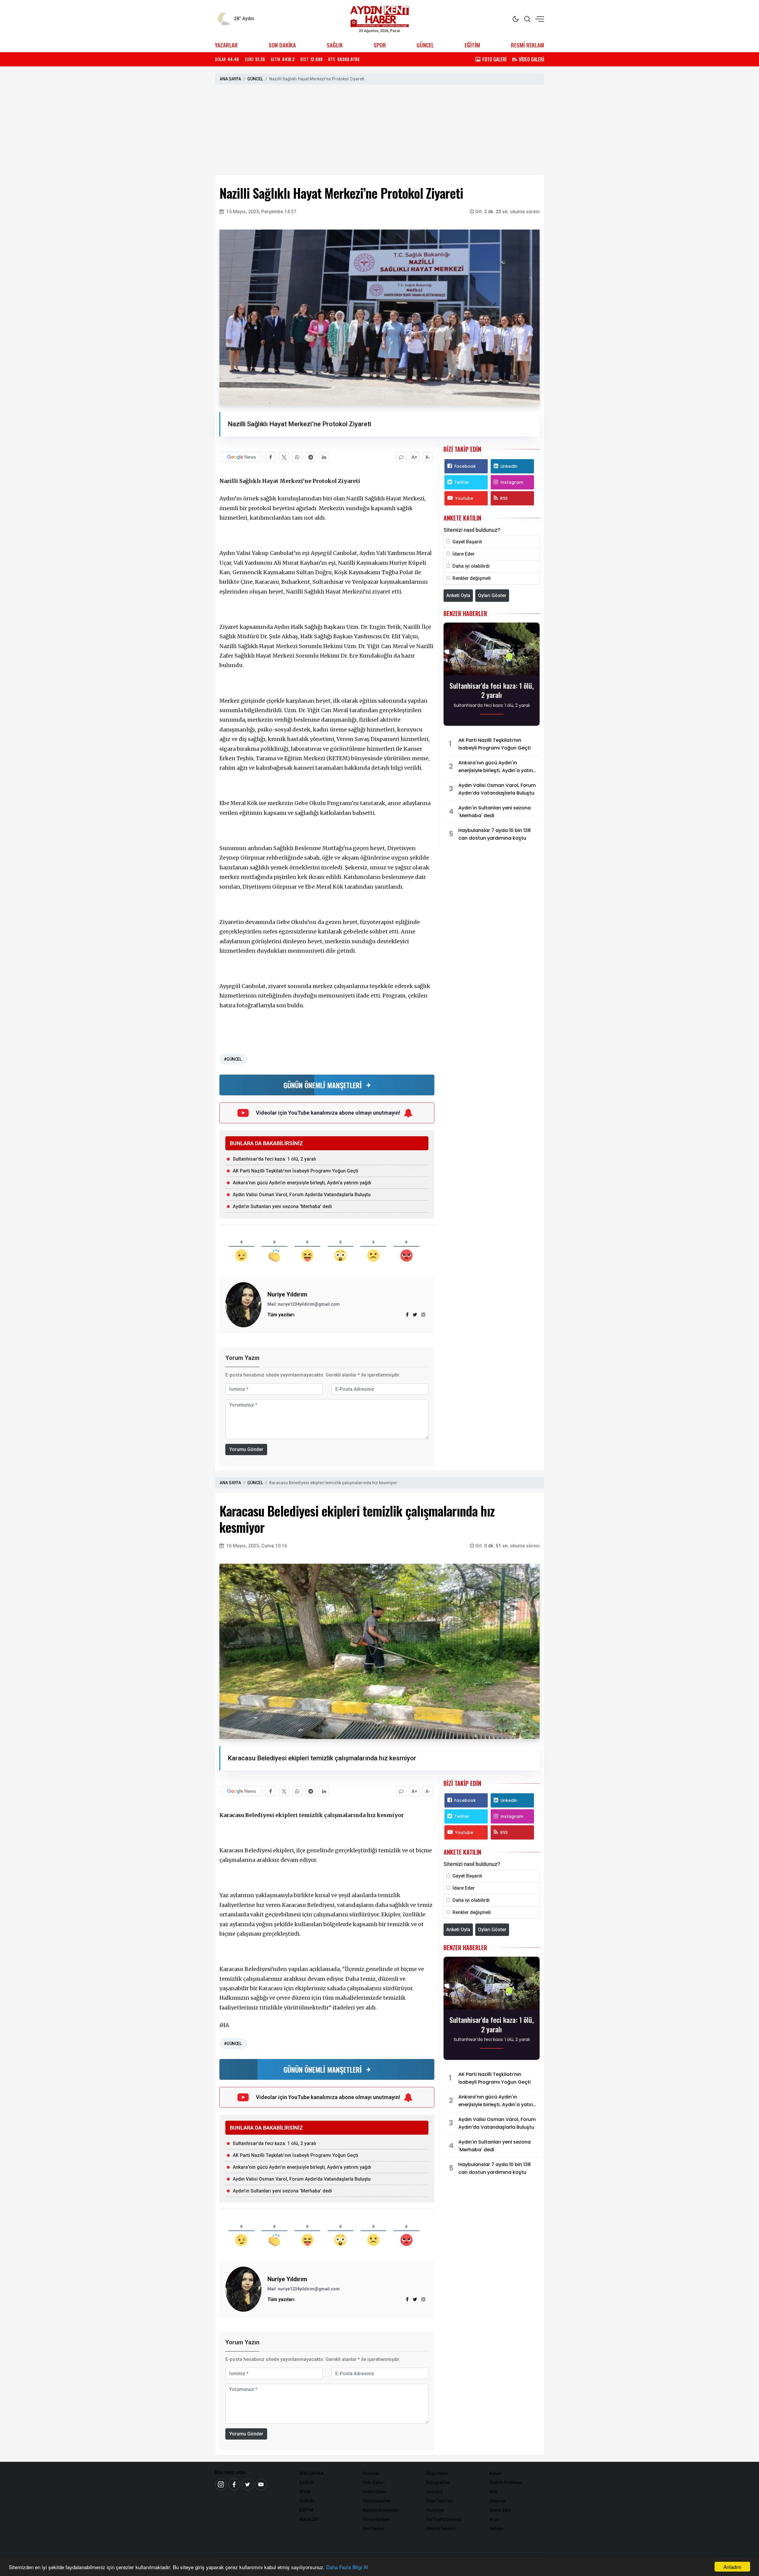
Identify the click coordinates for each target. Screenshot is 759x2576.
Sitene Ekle (500, 2510)
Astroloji (435, 2492)
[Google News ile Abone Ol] (242, 457)
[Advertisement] (379, 131)
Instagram (512, 482)
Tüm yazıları (281, 1315)
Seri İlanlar (374, 2529)
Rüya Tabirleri (440, 2501)
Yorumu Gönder (246, 1449)
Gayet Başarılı (467, 542)
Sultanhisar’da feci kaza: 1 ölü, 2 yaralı (274, 1159)
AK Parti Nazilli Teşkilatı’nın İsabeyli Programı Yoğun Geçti (295, 1171)
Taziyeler (435, 2510)
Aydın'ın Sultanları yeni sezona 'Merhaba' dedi (282, 1206)
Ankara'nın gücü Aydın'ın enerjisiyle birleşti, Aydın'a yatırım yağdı (302, 1183)
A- (428, 457)
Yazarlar (371, 2473)
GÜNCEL (425, 45)
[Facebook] (234, 2484)
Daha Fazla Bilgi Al (347, 2567)
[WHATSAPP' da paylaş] (297, 457)
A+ (414, 457)
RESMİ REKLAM (527, 45)
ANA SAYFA (230, 79)
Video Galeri (375, 2492)
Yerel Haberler (377, 2501)
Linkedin (509, 466)
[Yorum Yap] (401, 457)
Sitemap (498, 2501)
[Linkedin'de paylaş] (324, 457)
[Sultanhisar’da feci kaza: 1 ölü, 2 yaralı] (492, 651)
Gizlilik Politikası (506, 2483)
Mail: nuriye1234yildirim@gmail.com (304, 1304)
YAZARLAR (226, 45)
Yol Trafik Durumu (444, 2519)
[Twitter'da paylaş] (284, 457)
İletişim (497, 2529)
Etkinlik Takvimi (441, 2529)
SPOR (380, 45)
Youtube (464, 498)
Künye (495, 2473)
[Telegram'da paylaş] (311, 457)
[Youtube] (261, 2484)
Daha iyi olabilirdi (471, 566)
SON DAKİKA (282, 45)
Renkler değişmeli (472, 578)
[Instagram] (423, 1315)
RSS (504, 498)
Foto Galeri (374, 2483)
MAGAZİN (309, 2519)
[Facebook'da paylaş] (271, 457)
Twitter (462, 482)
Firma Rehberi (377, 2519)
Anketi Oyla (458, 595)
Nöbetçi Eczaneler (381, 2510)
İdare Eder (464, 554)
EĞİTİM (472, 45)
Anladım (732, 2567)
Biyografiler (438, 2483)
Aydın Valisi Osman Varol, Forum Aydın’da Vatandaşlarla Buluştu (302, 1195)
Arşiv (494, 2519)
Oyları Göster (492, 595)
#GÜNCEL (233, 1059)
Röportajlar (437, 2473)
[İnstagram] (221, 2484)
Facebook (465, 466)
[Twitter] (248, 2484)
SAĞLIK (335, 45)
